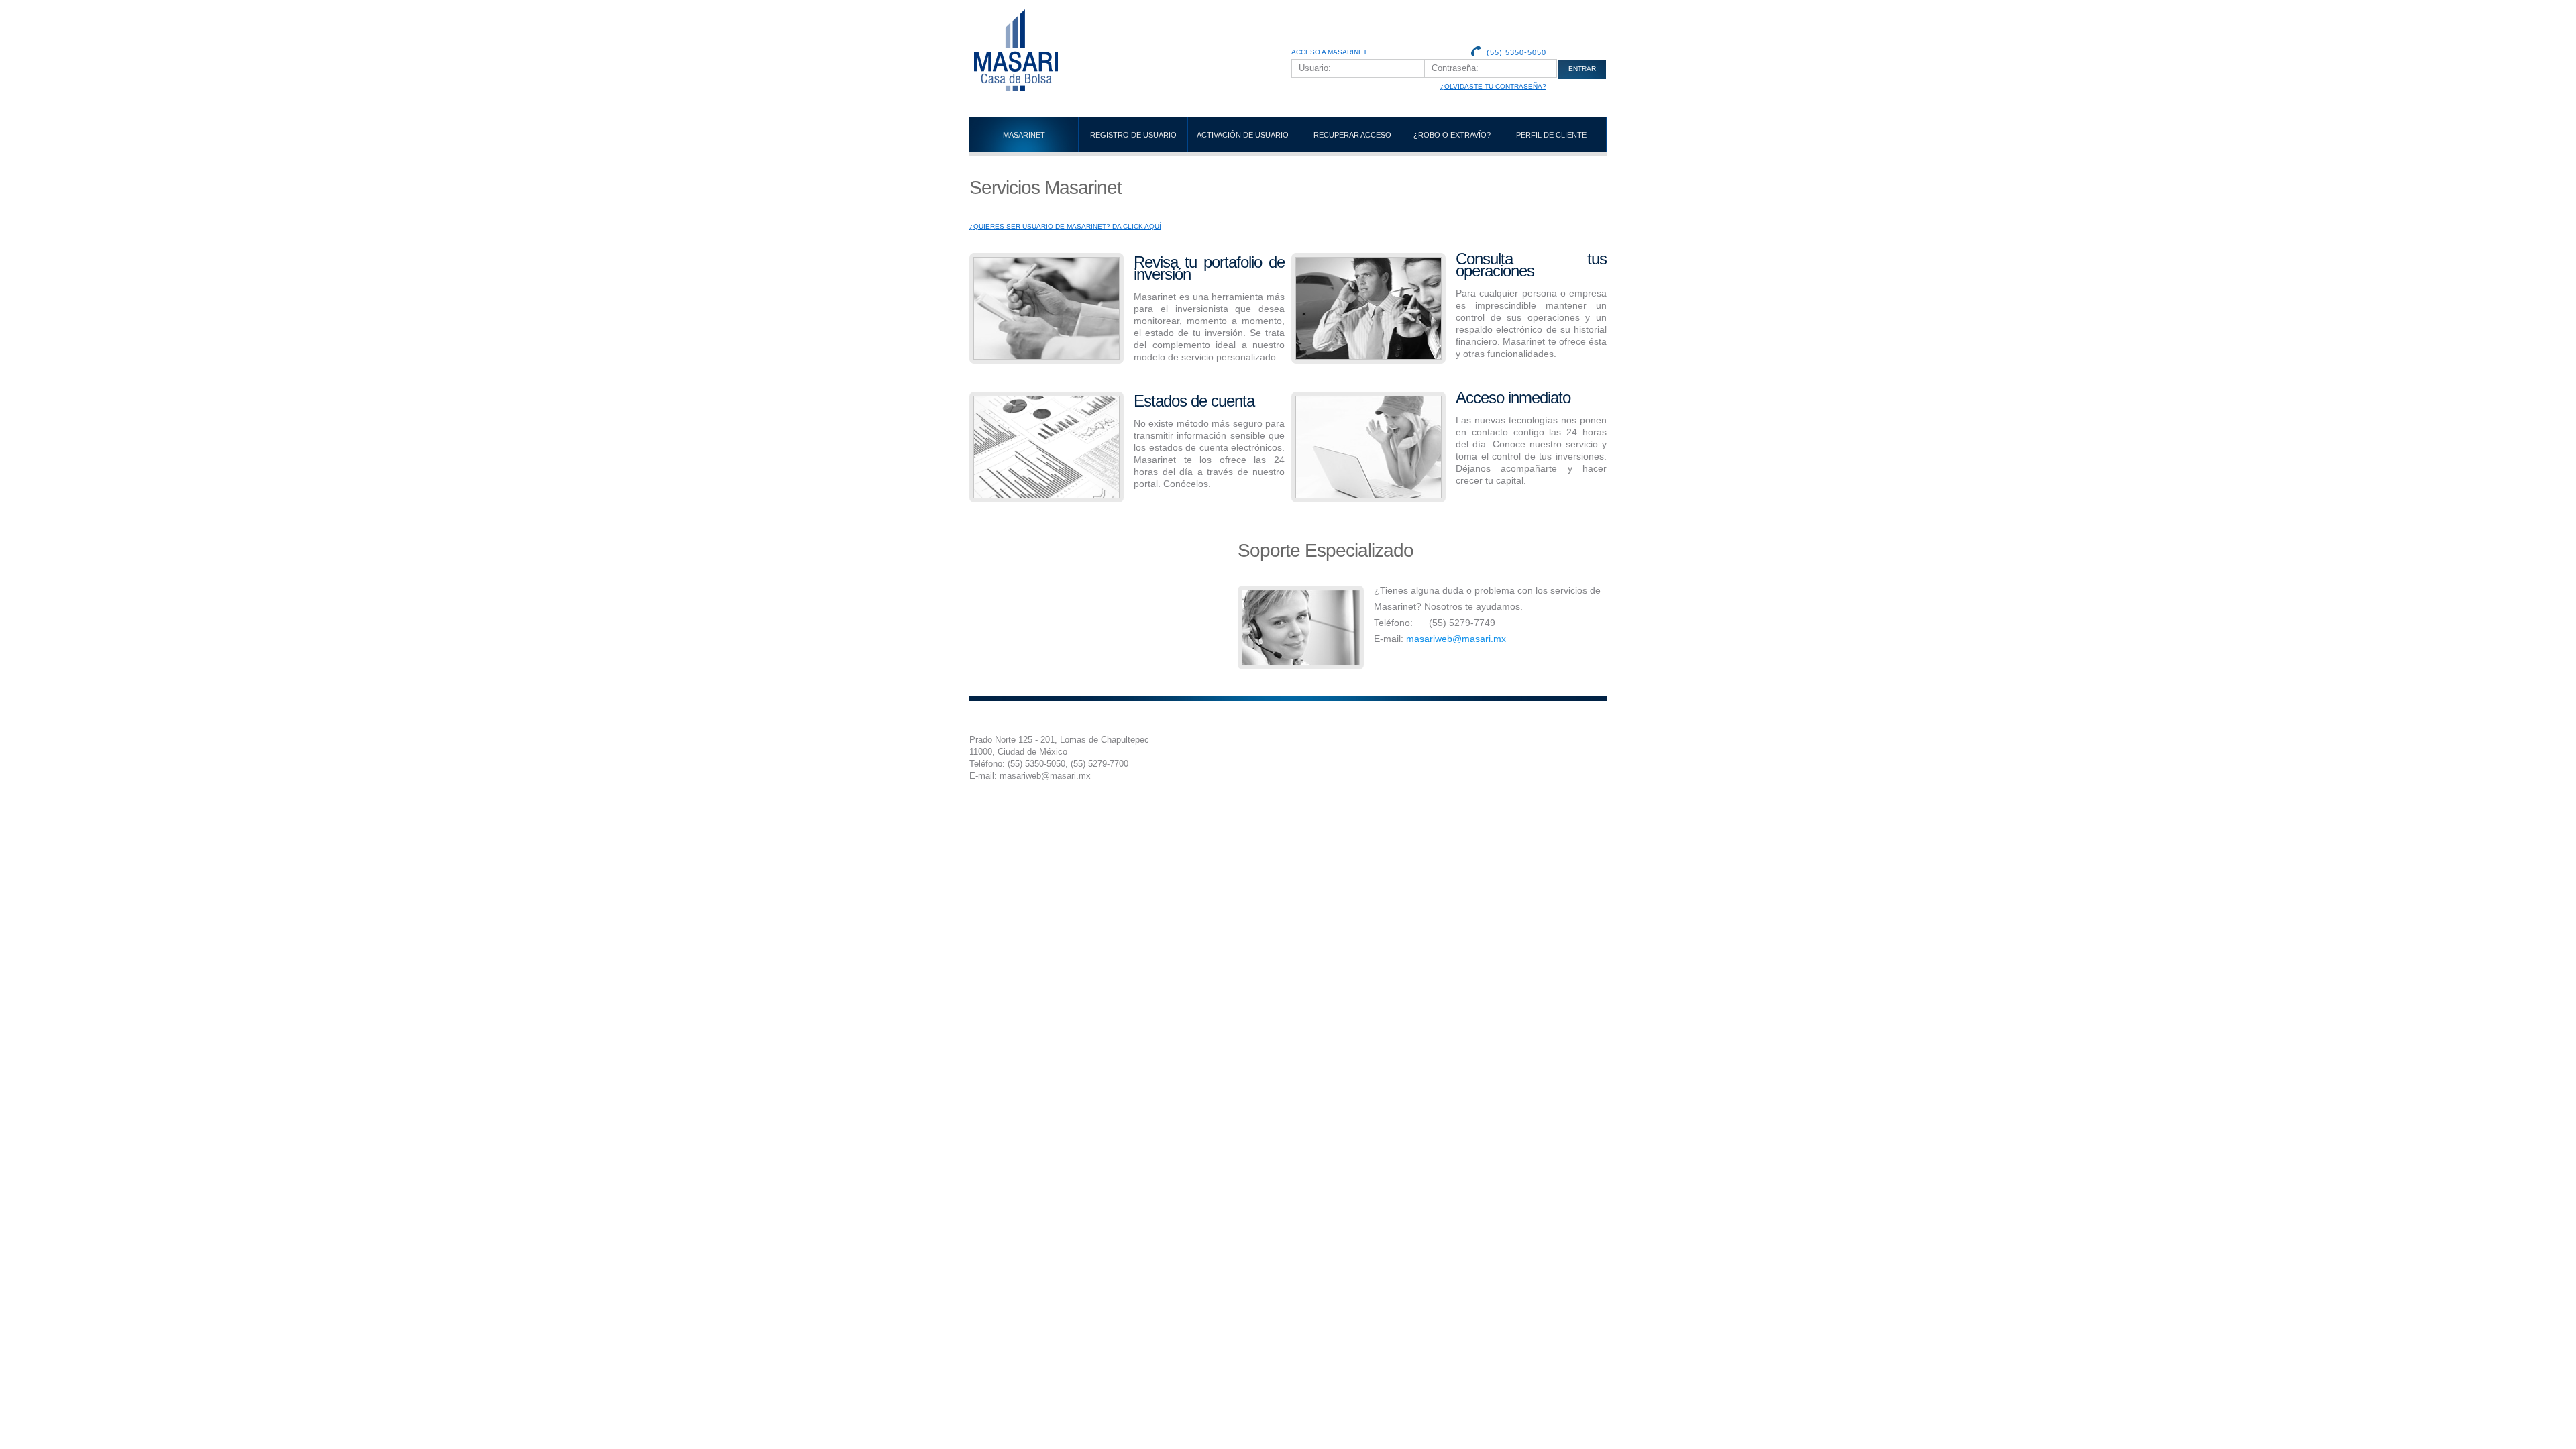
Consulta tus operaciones (1531, 265)
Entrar (1582, 69)
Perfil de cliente (1551, 135)
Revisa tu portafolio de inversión (1209, 268)
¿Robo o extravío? (1452, 135)
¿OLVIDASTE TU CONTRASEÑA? (1493, 86)
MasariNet (1024, 135)
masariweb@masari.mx (1456, 639)
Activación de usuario (1243, 135)
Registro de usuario (1133, 135)
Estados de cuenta (1194, 401)
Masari (1057, 50)
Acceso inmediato (1513, 397)
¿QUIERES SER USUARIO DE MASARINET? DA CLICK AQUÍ (1065, 226)
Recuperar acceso (1352, 135)
